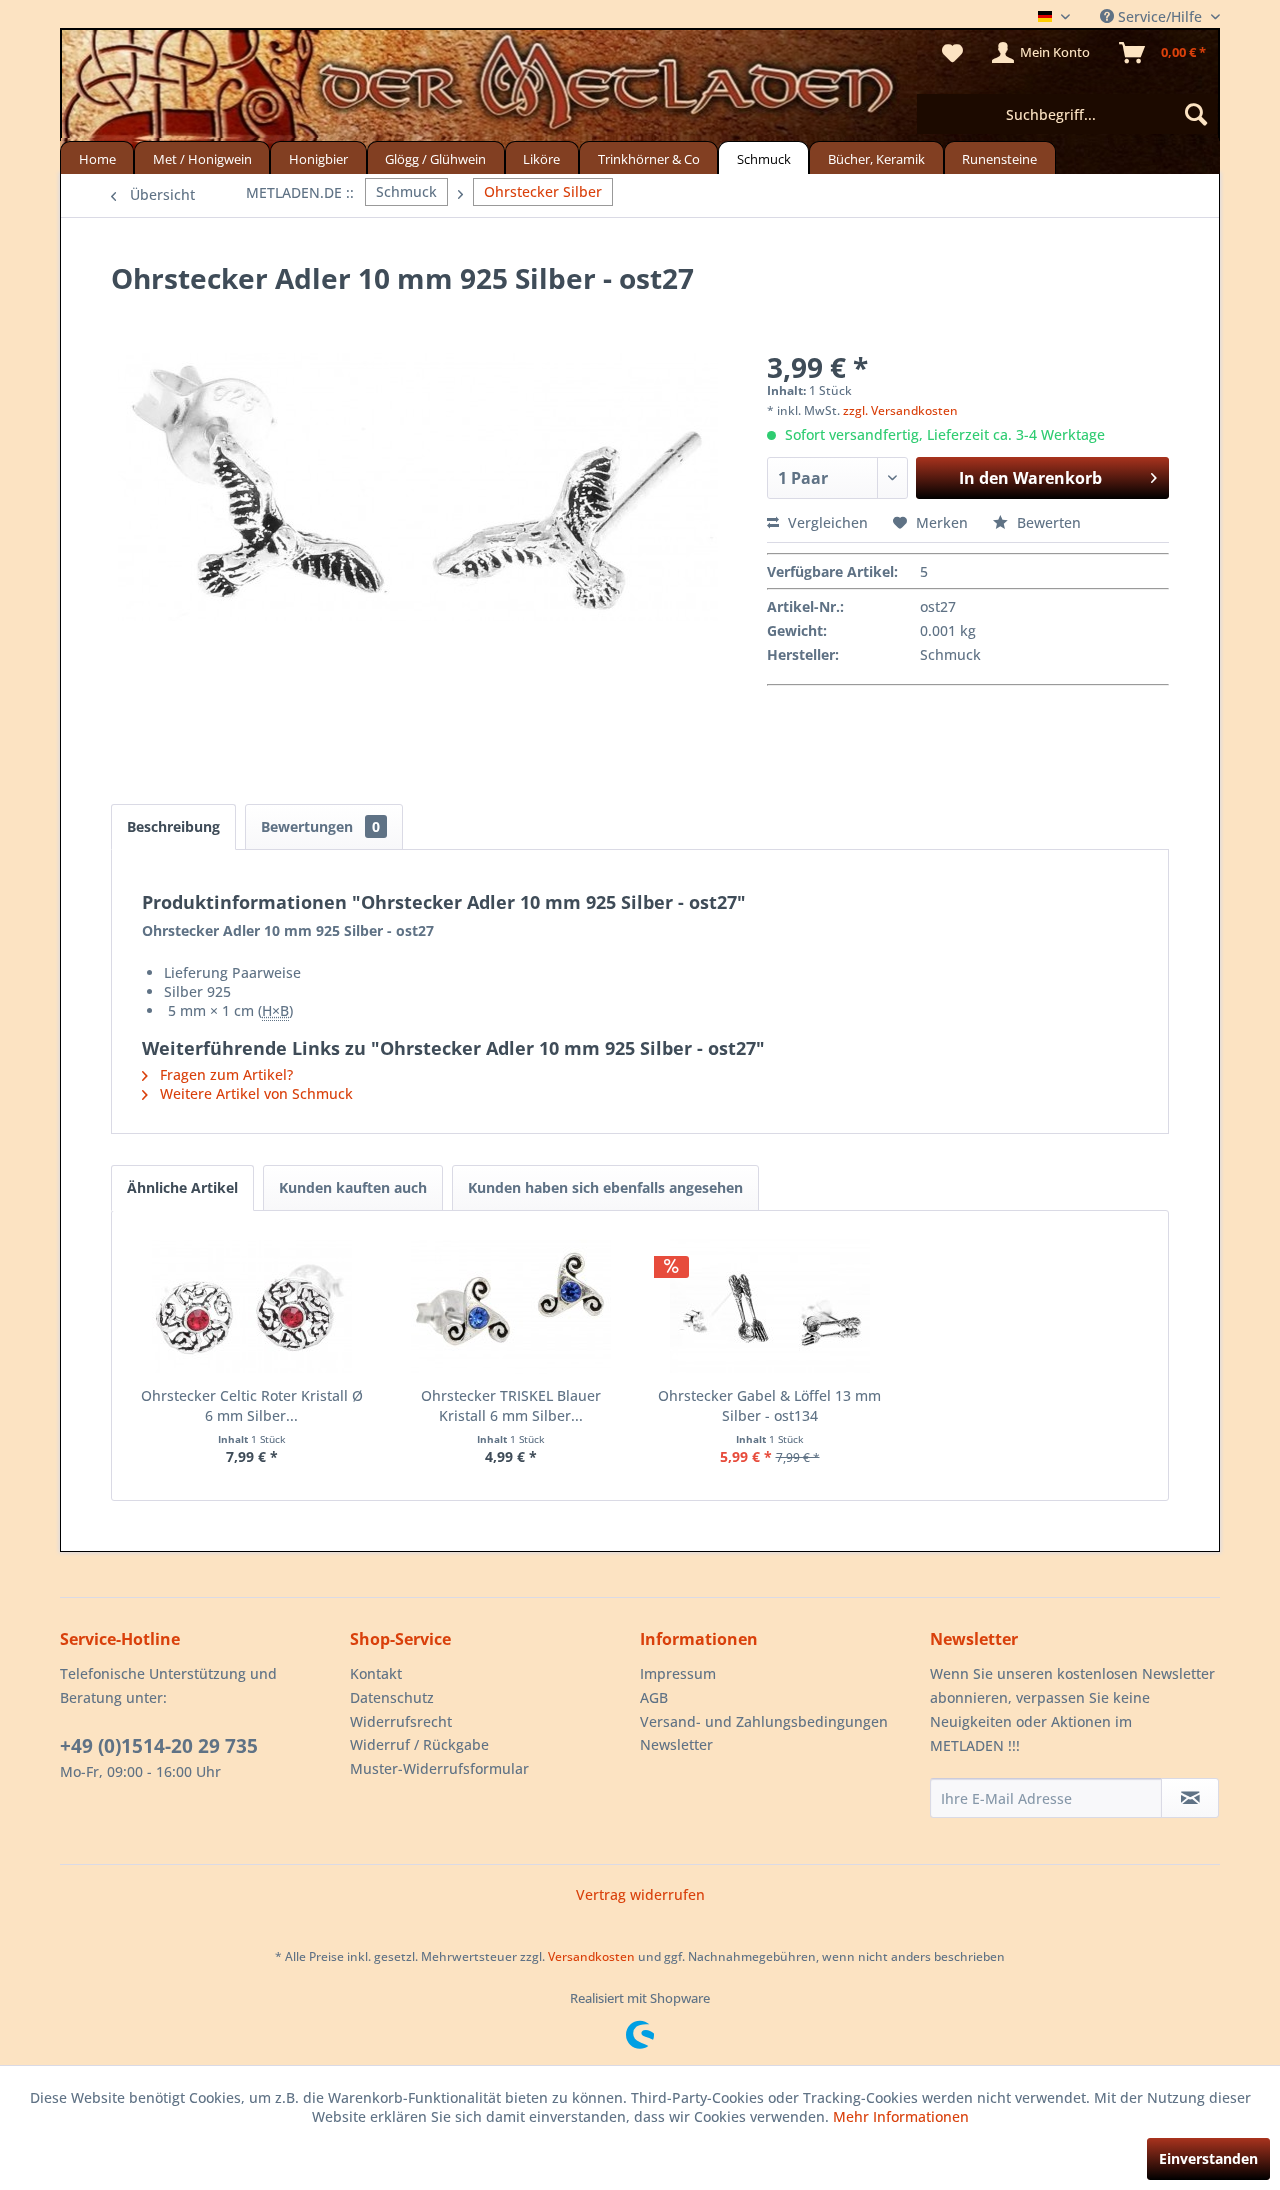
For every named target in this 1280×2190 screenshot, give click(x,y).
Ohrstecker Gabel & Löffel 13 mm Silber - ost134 (769, 1405)
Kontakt (376, 1673)
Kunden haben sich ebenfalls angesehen (605, 1187)
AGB (654, 1697)
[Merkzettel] (952, 53)
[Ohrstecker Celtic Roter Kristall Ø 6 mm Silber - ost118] (251, 1306)
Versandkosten (591, 1956)
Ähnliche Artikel (182, 1187)
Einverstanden (1208, 2158)
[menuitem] (1067, 114)
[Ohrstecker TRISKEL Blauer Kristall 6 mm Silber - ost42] (510, 1306)
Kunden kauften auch (353, 1187)
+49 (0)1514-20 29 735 (159, 1746)
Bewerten (1047, 522)
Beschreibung (173, 826)
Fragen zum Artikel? (224, 1074)
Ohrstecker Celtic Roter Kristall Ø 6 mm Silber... (252, 1405)
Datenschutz (392, 1697)
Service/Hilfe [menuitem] (1160, 16)
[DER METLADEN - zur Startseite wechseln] (640, 88)
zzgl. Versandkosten (900, 410)
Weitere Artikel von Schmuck (254, 1093)
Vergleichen (826, 522)
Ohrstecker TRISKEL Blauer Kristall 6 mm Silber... (511, 1405)
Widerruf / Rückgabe (419, 1744)
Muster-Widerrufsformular (439, 1768)
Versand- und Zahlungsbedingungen (764, 1721)
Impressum (678, 1673)
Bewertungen (320, 826)
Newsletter (676, 1744)
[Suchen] (1196, 114)
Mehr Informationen (901, 2116)
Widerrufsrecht (401, 1721)
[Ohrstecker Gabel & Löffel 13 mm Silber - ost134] (769, 1306)
